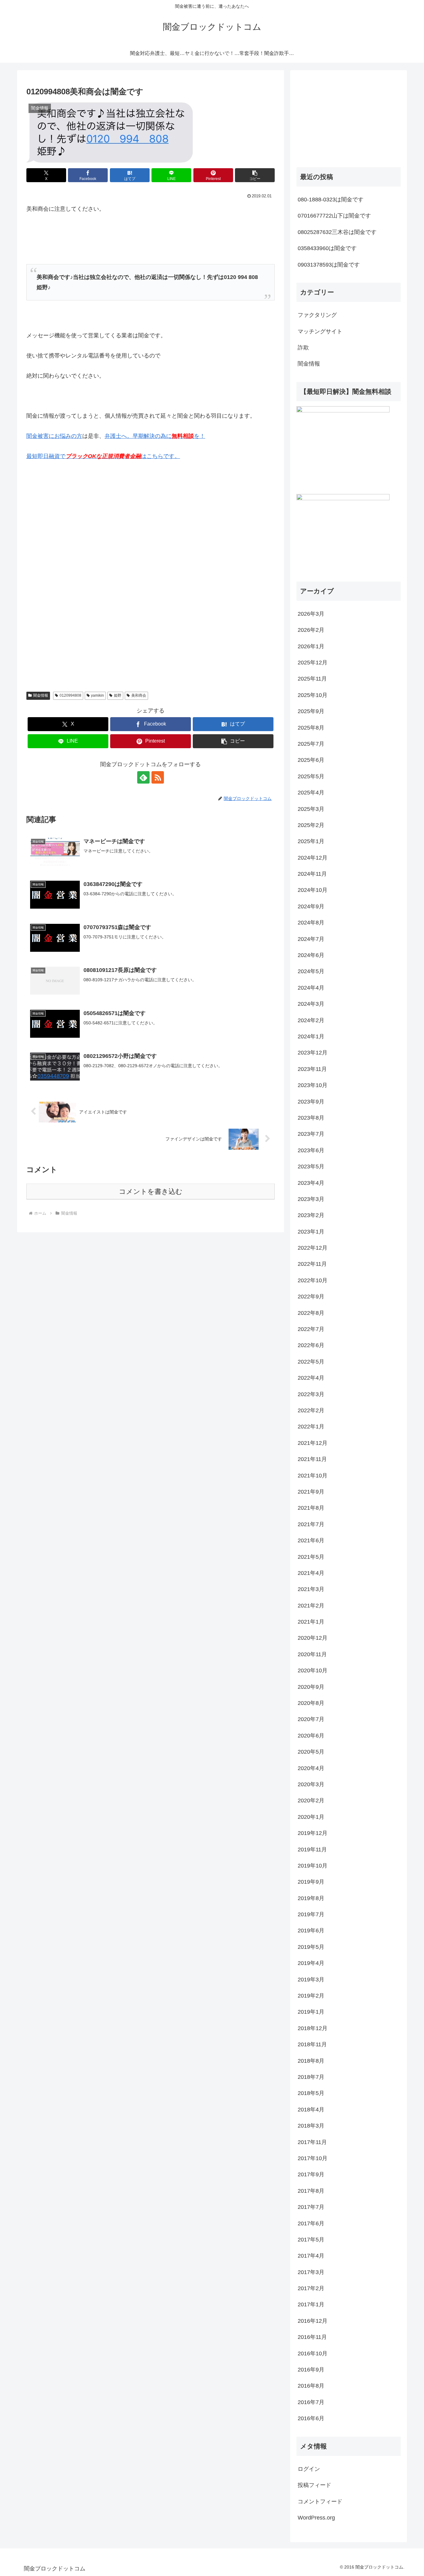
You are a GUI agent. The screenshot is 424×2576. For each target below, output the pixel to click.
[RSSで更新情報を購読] (158, 777)
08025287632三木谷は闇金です (337, 232)
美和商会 (139, 695)
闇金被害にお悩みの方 (54, 436)
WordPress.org (316, 2518)
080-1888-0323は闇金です (331, 200)
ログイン (309, 2469)
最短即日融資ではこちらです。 (103, 456)
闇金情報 (41, 695)
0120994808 (70, 695)
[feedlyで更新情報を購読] (143, 777)
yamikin (97, 695)
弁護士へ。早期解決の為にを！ (155, 436)
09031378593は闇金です (329, 265)
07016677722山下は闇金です (334, 216)
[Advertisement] (73, 530)
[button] (255, 175)
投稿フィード (314, 2485)
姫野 (118, 695)
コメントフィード (320, 2502)
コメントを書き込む (151, 1191)
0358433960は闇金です (327, 248)
